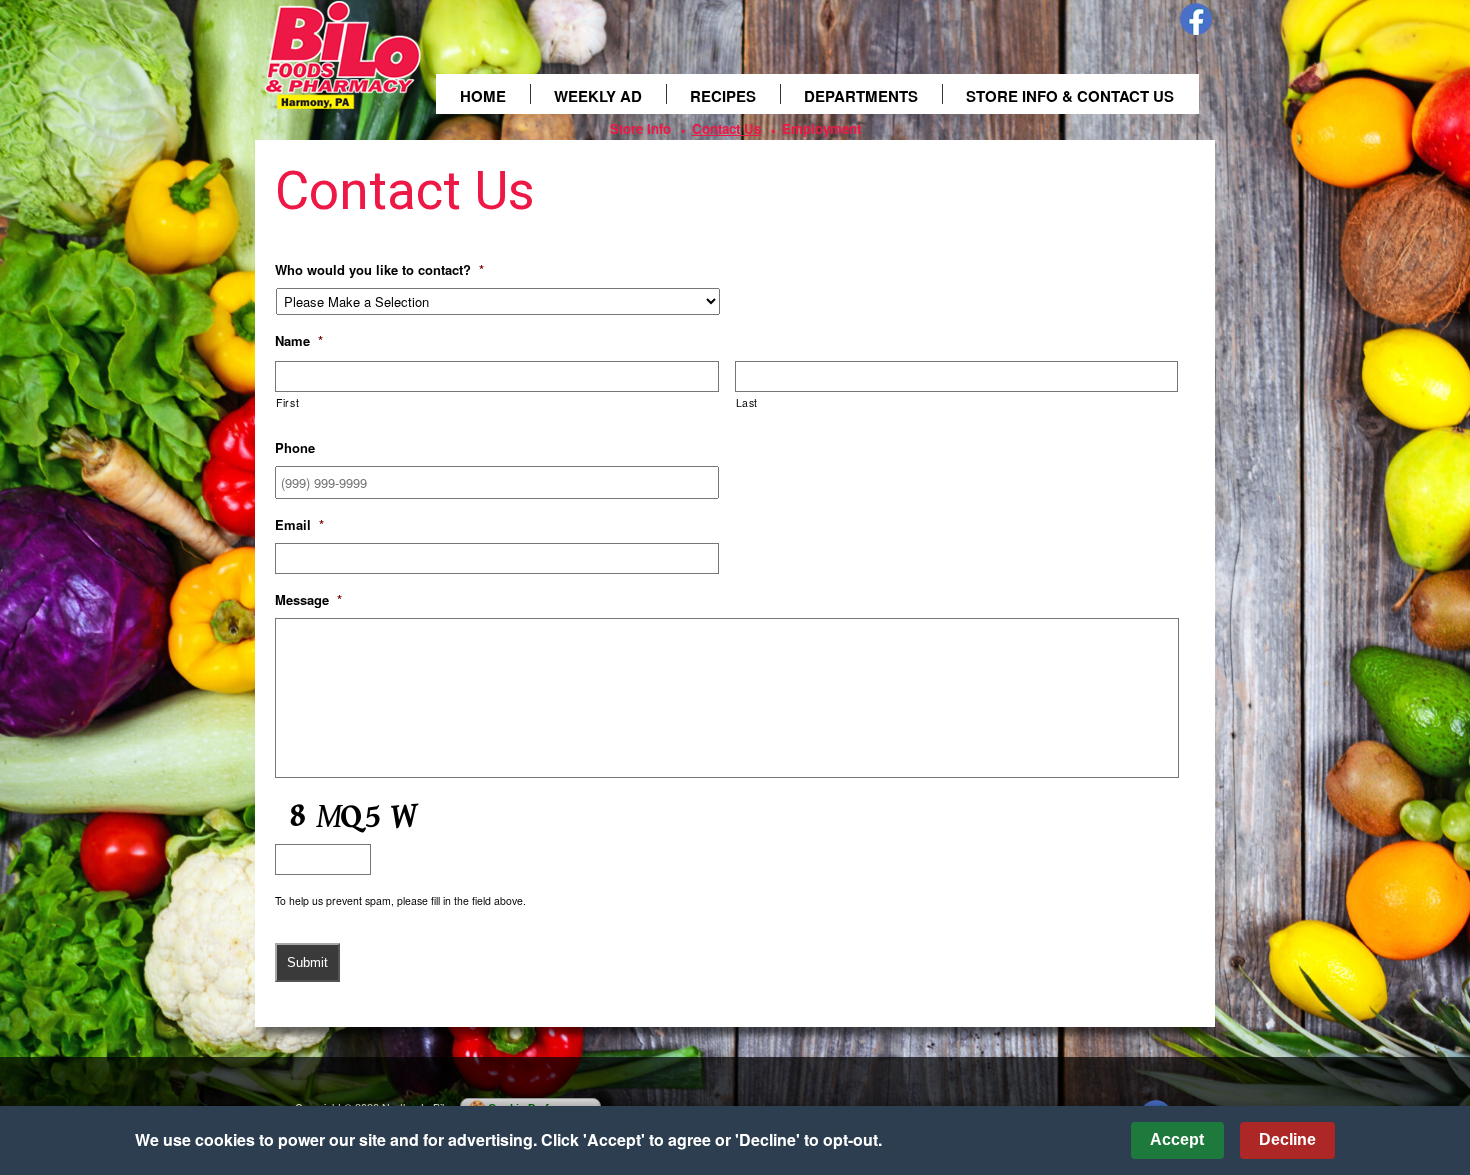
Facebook (1196, 19)
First (287, 402)
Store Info (640, 128)
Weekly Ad (598, 96)
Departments (861, 96)
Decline (1287, 1139)
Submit (307, 962)
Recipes (723, 96)
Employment (821, 128)
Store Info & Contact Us (1070, 96)
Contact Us (726, 128)
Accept (1177, 1139)
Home (483, 96)
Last (747, 402)
